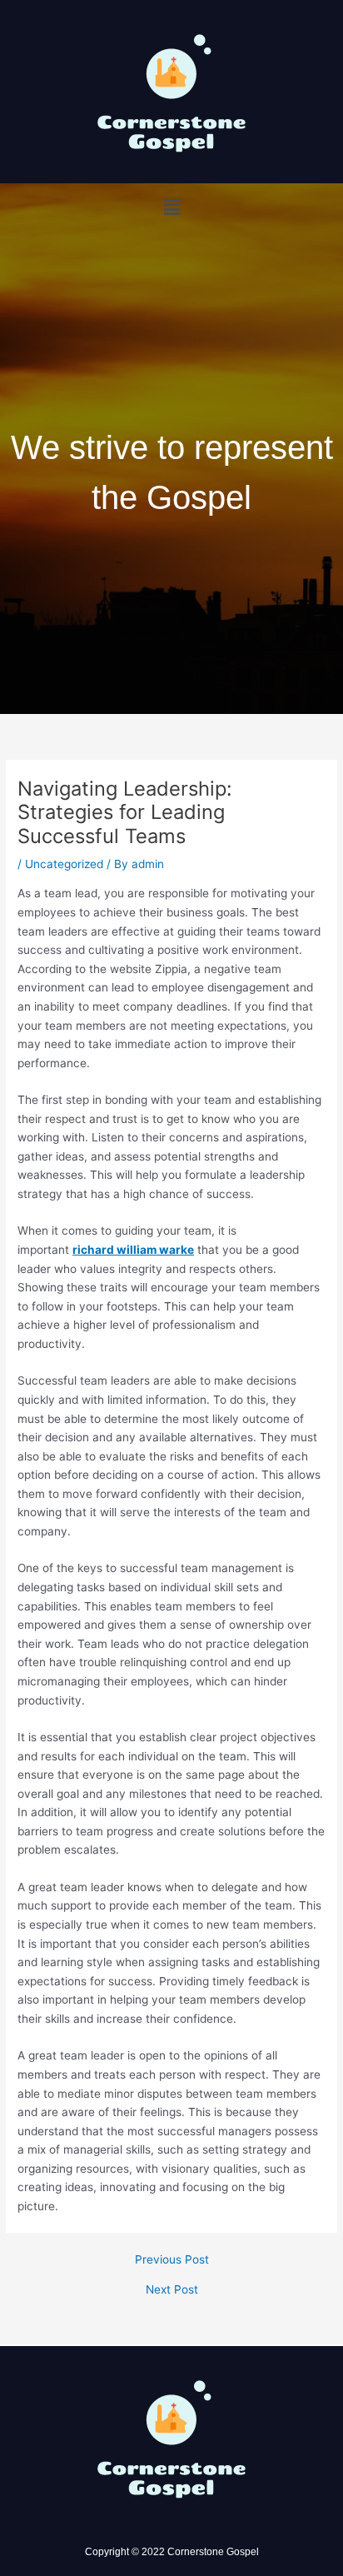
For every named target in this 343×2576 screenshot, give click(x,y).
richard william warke (133, 1250)
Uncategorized (64, 864)
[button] (171, 207)
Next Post (172, 2290)
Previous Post (172, 2260)
